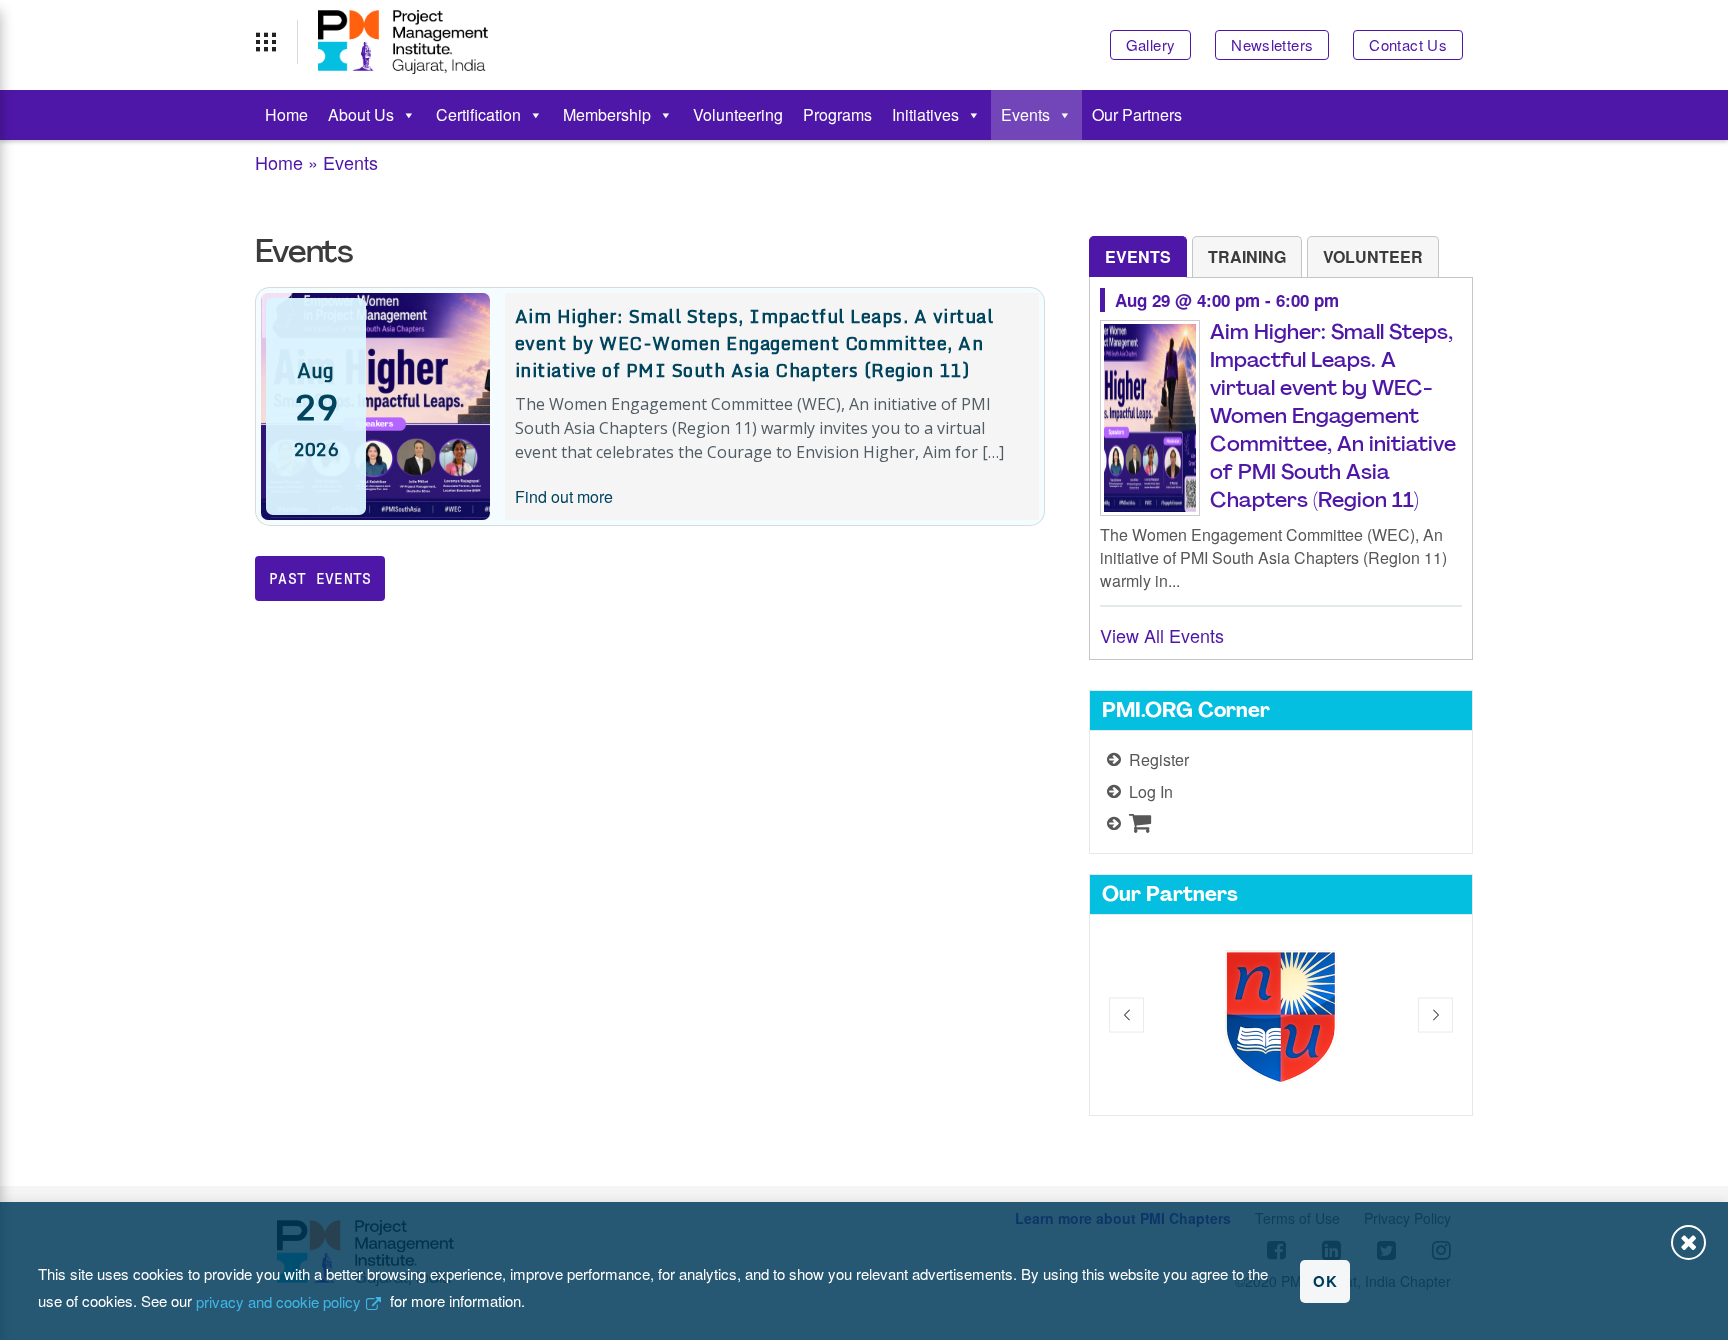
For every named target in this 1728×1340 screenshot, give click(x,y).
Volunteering (738, 114)
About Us (361, 114)
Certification (478, 114)
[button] (1126, 1014)
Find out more (564, 496)
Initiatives (925, 114)
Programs (837, 114)
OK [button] (1325, 1281)
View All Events (1162, 635)
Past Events (320, 578)
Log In (1151, 791)
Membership (607, 114)
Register (1159, 759)
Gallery (1151, 44)
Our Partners (1137, 114)
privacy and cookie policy (278, 1301)
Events (1025, 114)
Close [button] (1688, 1242)
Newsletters (1272, 44)
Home (286, 114)
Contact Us (1408, 44)
